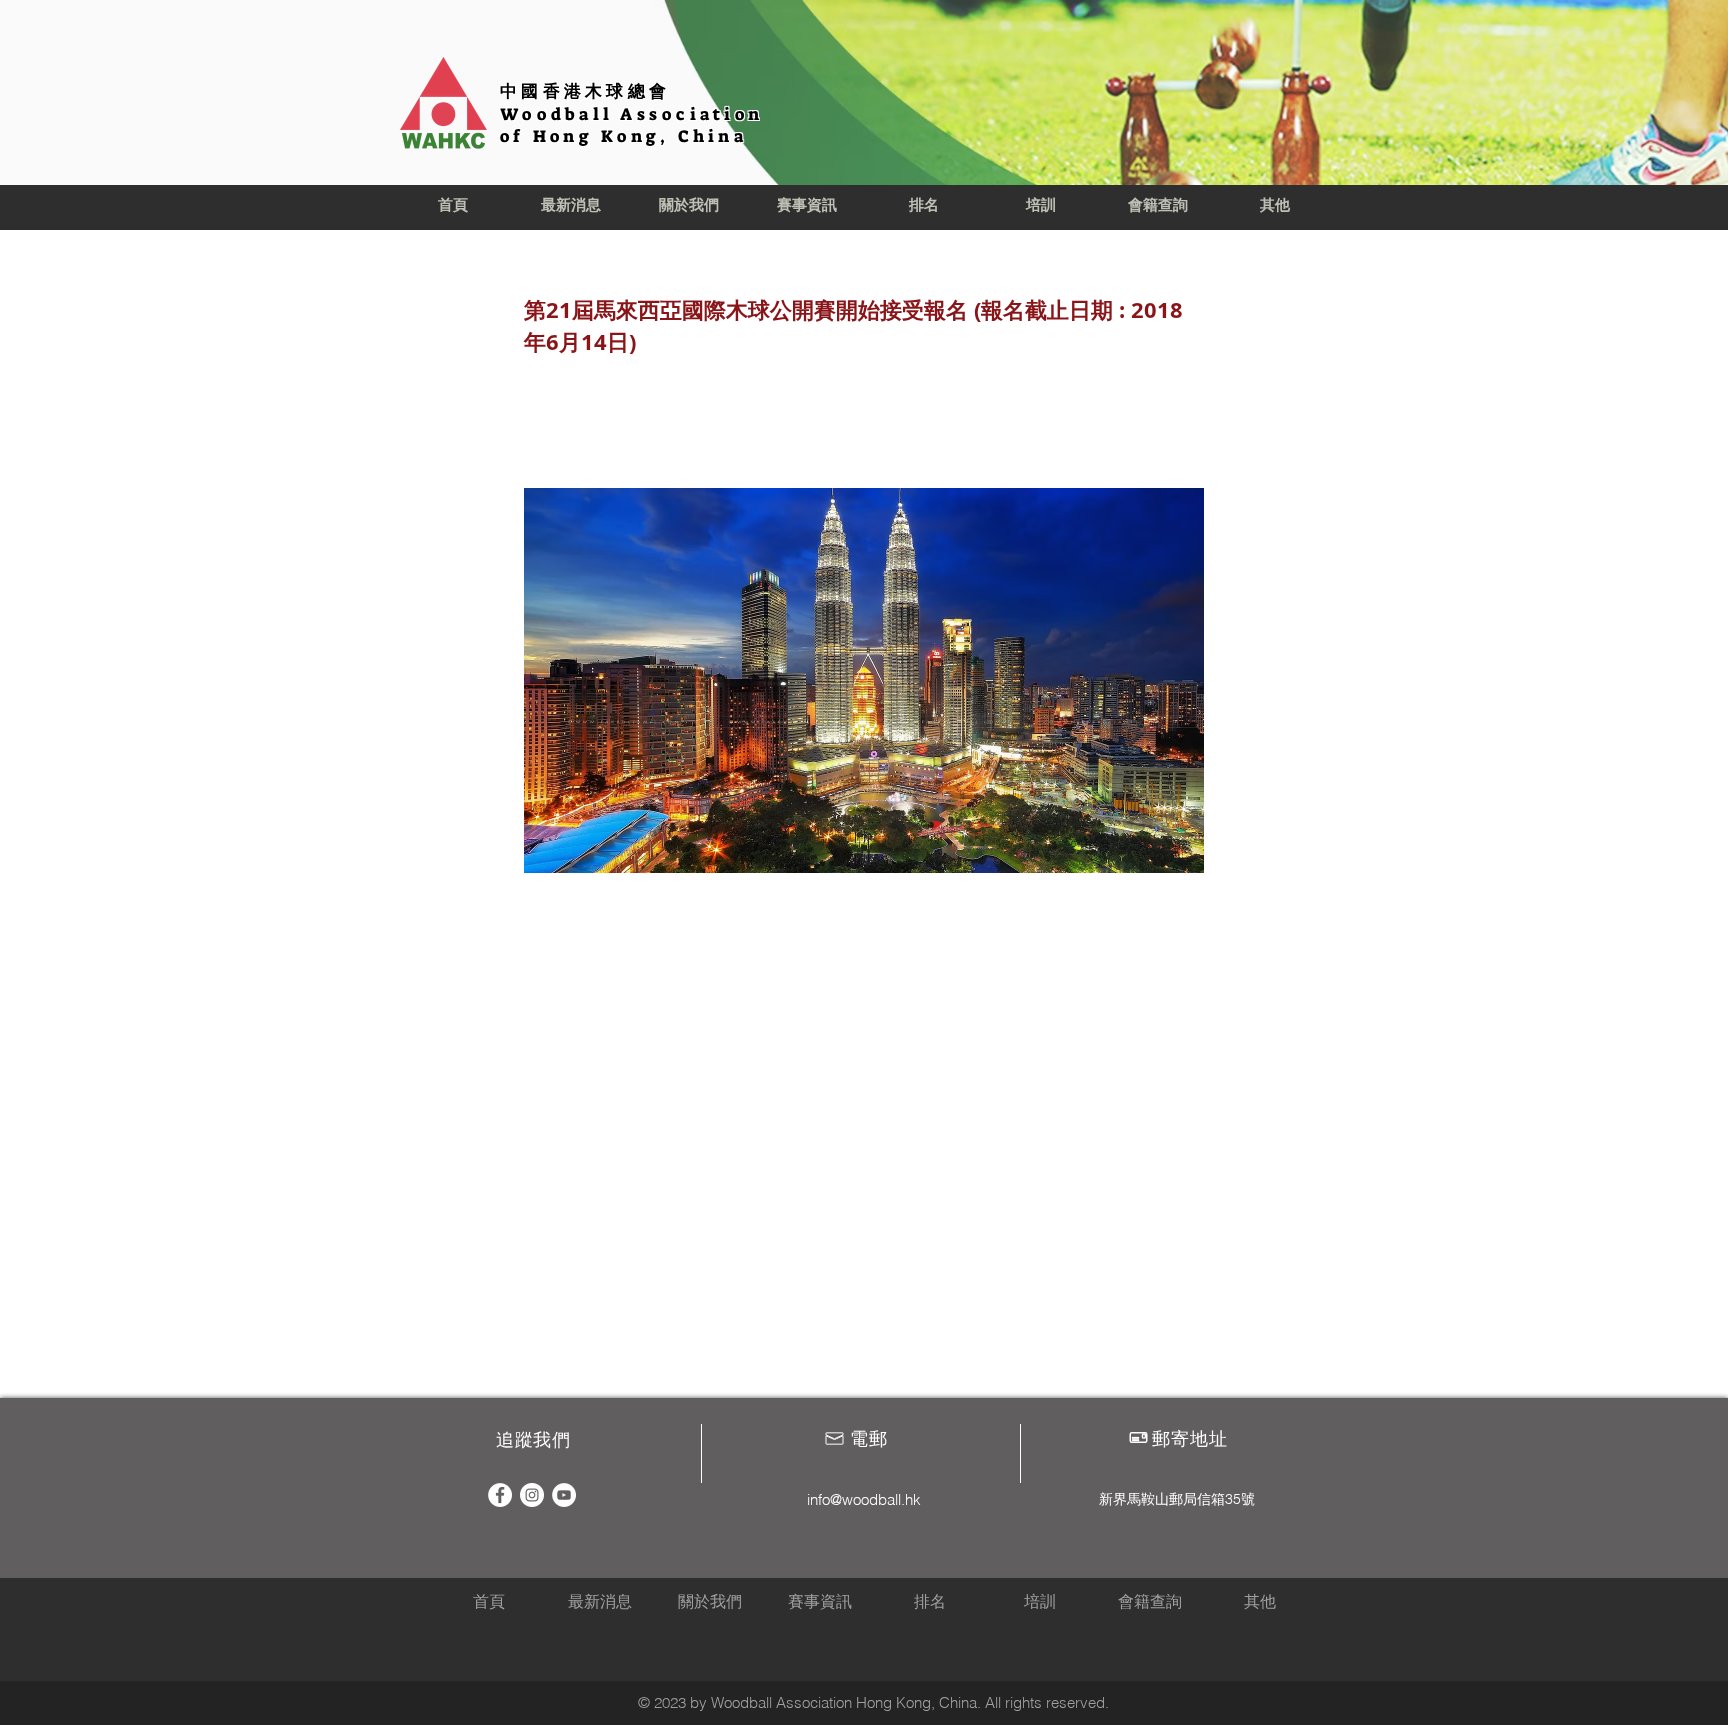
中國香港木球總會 (585, 91)
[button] (689, 206)
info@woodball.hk (864, 1499)
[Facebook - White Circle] (500, 1495)
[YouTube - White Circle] (564, 1495)
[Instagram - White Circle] (532, 1495)
